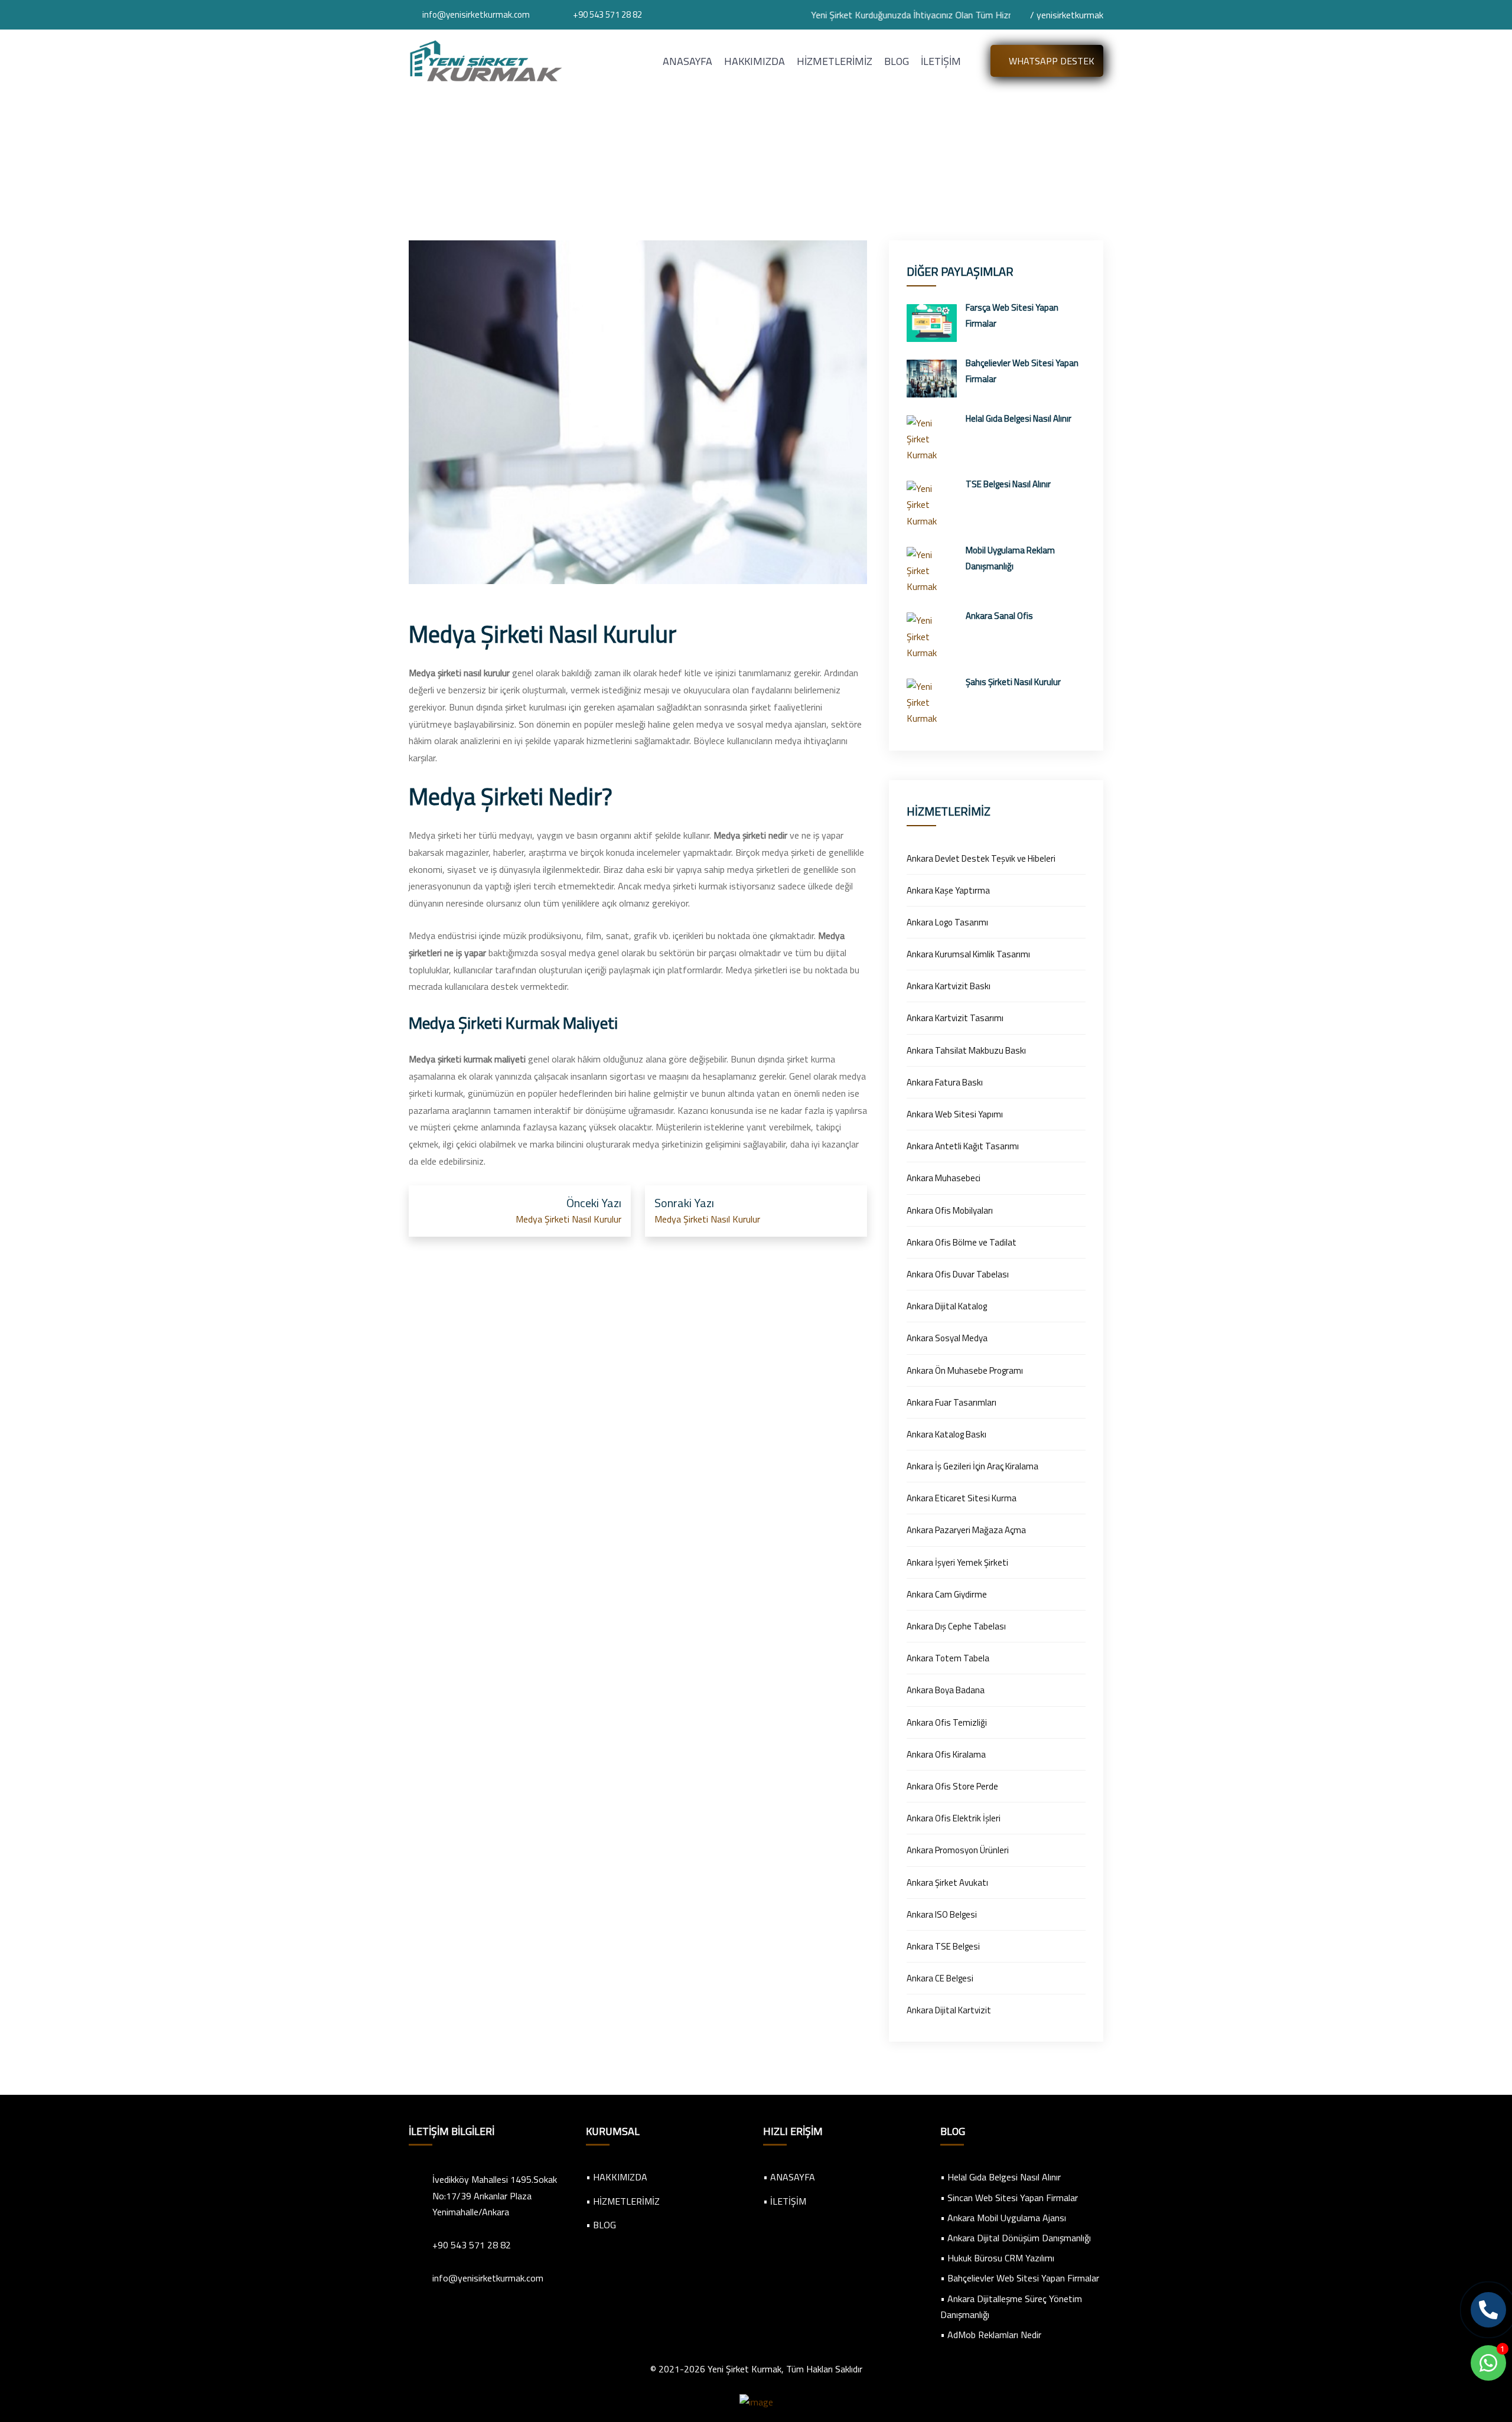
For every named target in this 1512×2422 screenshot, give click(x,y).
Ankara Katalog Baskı (946, 1434)
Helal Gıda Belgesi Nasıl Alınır (1019, 418)
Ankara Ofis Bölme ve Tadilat (962, 1242)
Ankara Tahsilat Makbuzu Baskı (966, 1050)
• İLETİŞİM (785, 2201)
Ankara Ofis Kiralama (946, 1754)
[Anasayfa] (485, 60)
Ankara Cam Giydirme (947, 1594)
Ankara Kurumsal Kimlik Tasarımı (968, 954)
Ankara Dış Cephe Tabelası (956, 1626)
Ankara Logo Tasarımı (947, 922)
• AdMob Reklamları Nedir (991, 2335)
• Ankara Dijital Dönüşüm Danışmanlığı (1016, 2238)
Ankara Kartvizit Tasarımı (955, 1018)
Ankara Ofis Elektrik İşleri (954, 1818)
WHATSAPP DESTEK (1050, 61)
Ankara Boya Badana (946, 1690)
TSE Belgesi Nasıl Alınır (1008, 484)
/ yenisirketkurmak (1065, 15)
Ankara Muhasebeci (944, 1178)
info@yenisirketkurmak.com (476, 14)
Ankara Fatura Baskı (945, 1082)
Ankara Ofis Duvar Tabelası (958, 1274)
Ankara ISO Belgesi (942, 1914)
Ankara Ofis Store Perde (952, 1786)
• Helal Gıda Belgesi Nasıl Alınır (1001, 2177)
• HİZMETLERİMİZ (623, 2201)
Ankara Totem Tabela (948, 1658)
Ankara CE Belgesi (940, 1978)
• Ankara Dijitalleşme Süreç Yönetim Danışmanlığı (1011, 2307)
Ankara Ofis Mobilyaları (950, 1210)
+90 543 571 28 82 (607, 14)
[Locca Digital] (756, 2401)
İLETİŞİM (941, 61)
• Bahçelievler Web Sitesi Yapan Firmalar (1020, 2278)
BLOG (897, 61)
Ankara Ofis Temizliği (947, 1722)
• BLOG (601, 2225)
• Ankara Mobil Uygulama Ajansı (1003, 2218)
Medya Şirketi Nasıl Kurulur (567, 1219)
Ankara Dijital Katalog (947, 1306)
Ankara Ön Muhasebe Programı (965, 1370)
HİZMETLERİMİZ (835, 61)
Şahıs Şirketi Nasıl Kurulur (1013, 682)
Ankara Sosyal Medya (947, 1338)
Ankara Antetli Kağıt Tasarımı (963, 1146)
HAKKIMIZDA (755, 61)
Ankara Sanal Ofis (999, 616)
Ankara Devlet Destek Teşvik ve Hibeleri (981, 858)
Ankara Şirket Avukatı (947, 1882)
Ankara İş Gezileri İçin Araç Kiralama (972, 1466)
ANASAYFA (687, 61)
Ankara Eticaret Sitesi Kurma (962, 1498)
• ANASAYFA (789, 2177)
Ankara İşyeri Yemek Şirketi (957, 1562)
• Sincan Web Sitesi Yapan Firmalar (1009, 2198)
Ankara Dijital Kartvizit (949, 2010)
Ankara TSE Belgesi (943, 1946)
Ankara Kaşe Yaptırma (948, 890)
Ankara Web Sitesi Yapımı (955, 1114)
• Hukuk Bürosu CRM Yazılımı (997, 2258)
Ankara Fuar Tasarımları (951, 1402)
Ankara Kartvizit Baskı (949, 986)
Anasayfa (687, 171)
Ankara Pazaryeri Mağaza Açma (966, 1530)
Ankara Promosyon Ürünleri (958, 1850)
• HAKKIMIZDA (617, 2177)
